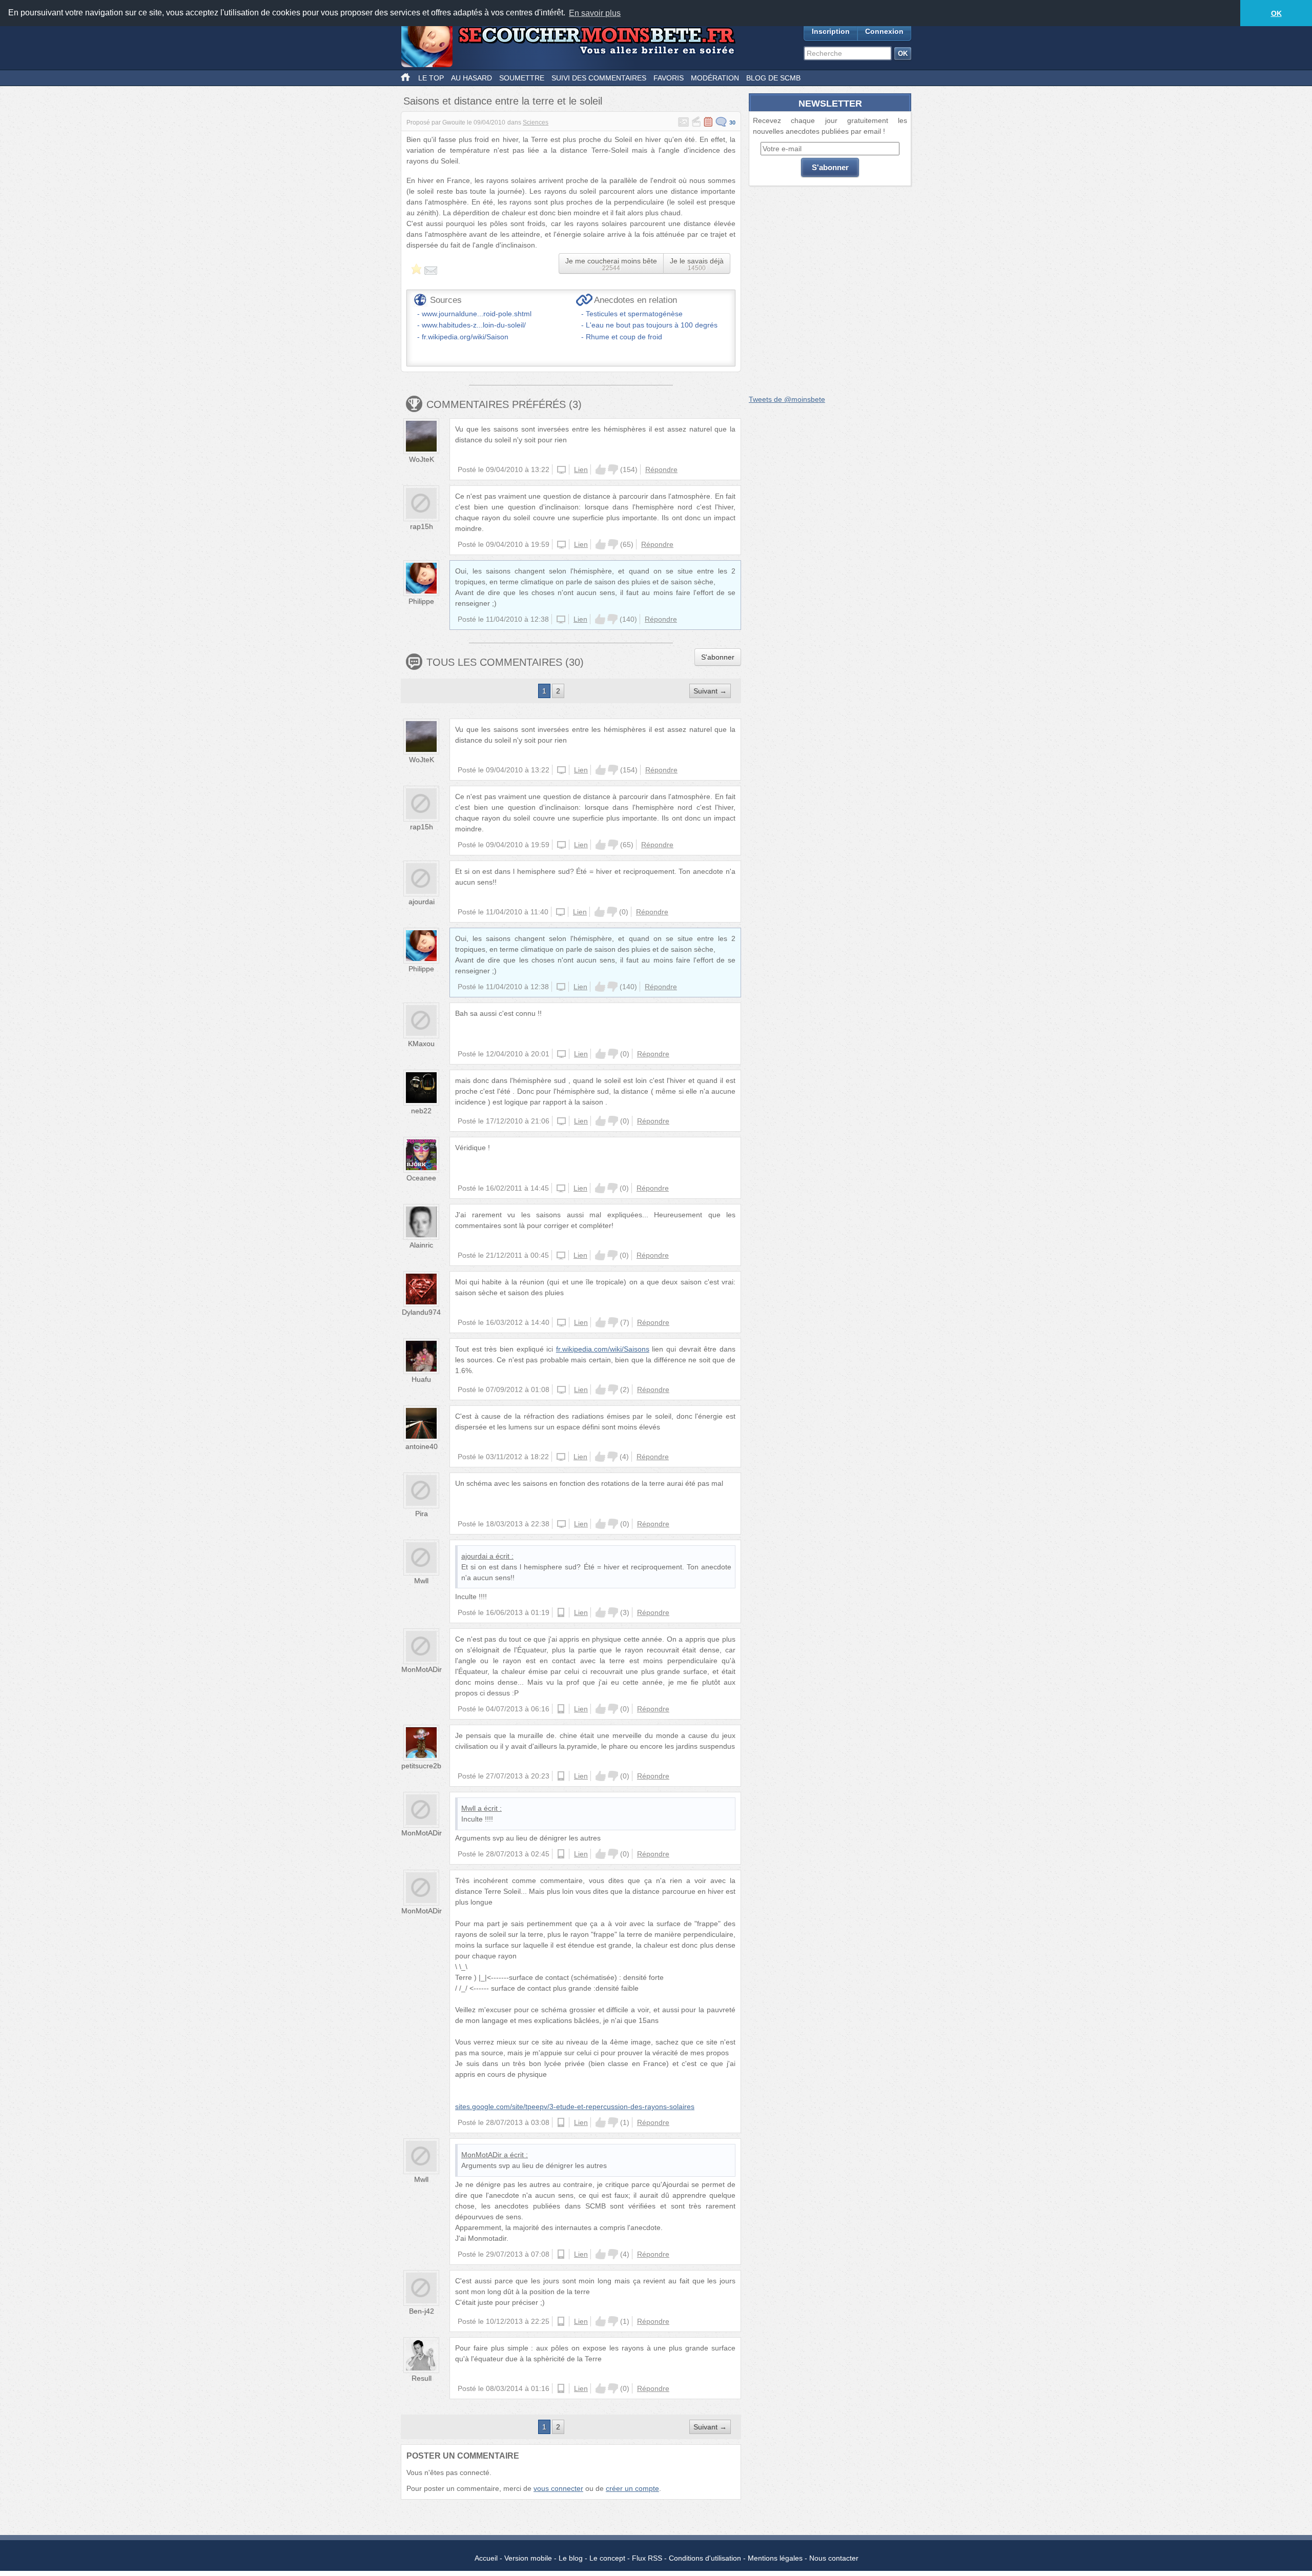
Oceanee (421, 1178)
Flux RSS (647, 2558)
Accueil (486, 2558)
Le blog (571, 2558)
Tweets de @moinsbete (787, 399)
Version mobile (528, 2558)
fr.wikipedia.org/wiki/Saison (465, 337)
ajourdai (422, 902)
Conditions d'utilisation (705, 2558)
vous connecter (558, 2488)
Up (601, 469)
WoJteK (422, 459)
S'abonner (718, 657)
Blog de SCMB (773, 78)
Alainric (421, 1245)
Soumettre (522, 78)
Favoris (669, 78)
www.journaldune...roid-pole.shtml (477, 314)
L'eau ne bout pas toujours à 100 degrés (652, 325)
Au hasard (471, 78)
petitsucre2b (421, 1766)
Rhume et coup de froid (624, 337)
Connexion (884, 31)
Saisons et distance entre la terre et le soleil (503, 101)
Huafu (421, 1379)
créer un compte (632, 2488)
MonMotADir (422, 1669)
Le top (431, 78)
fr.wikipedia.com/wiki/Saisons (603, 1349)
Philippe (421, 601)
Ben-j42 (422, 2311)
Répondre (661, 469)
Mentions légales (775, 2558)
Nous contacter (834, 2558)
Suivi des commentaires (599, 78)
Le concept (607, 2558)
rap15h (422, 526)
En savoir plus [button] (595, 13)
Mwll (421, 1581)
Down (613, 469)
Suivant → (710, 691)
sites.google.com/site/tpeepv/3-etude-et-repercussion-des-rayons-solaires (575, 2107)
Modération (715, 78)
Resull (422, 2378)
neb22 (421, 1111)
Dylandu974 (421, 1312)
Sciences (536, 122)
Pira (422, 1514)
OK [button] (1276, 13)
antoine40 (422, 1446)
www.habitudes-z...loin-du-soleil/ (474, 325)
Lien (581, 469)
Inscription (831, 31)
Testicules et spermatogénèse (634, 314)
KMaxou (421, 1044)
